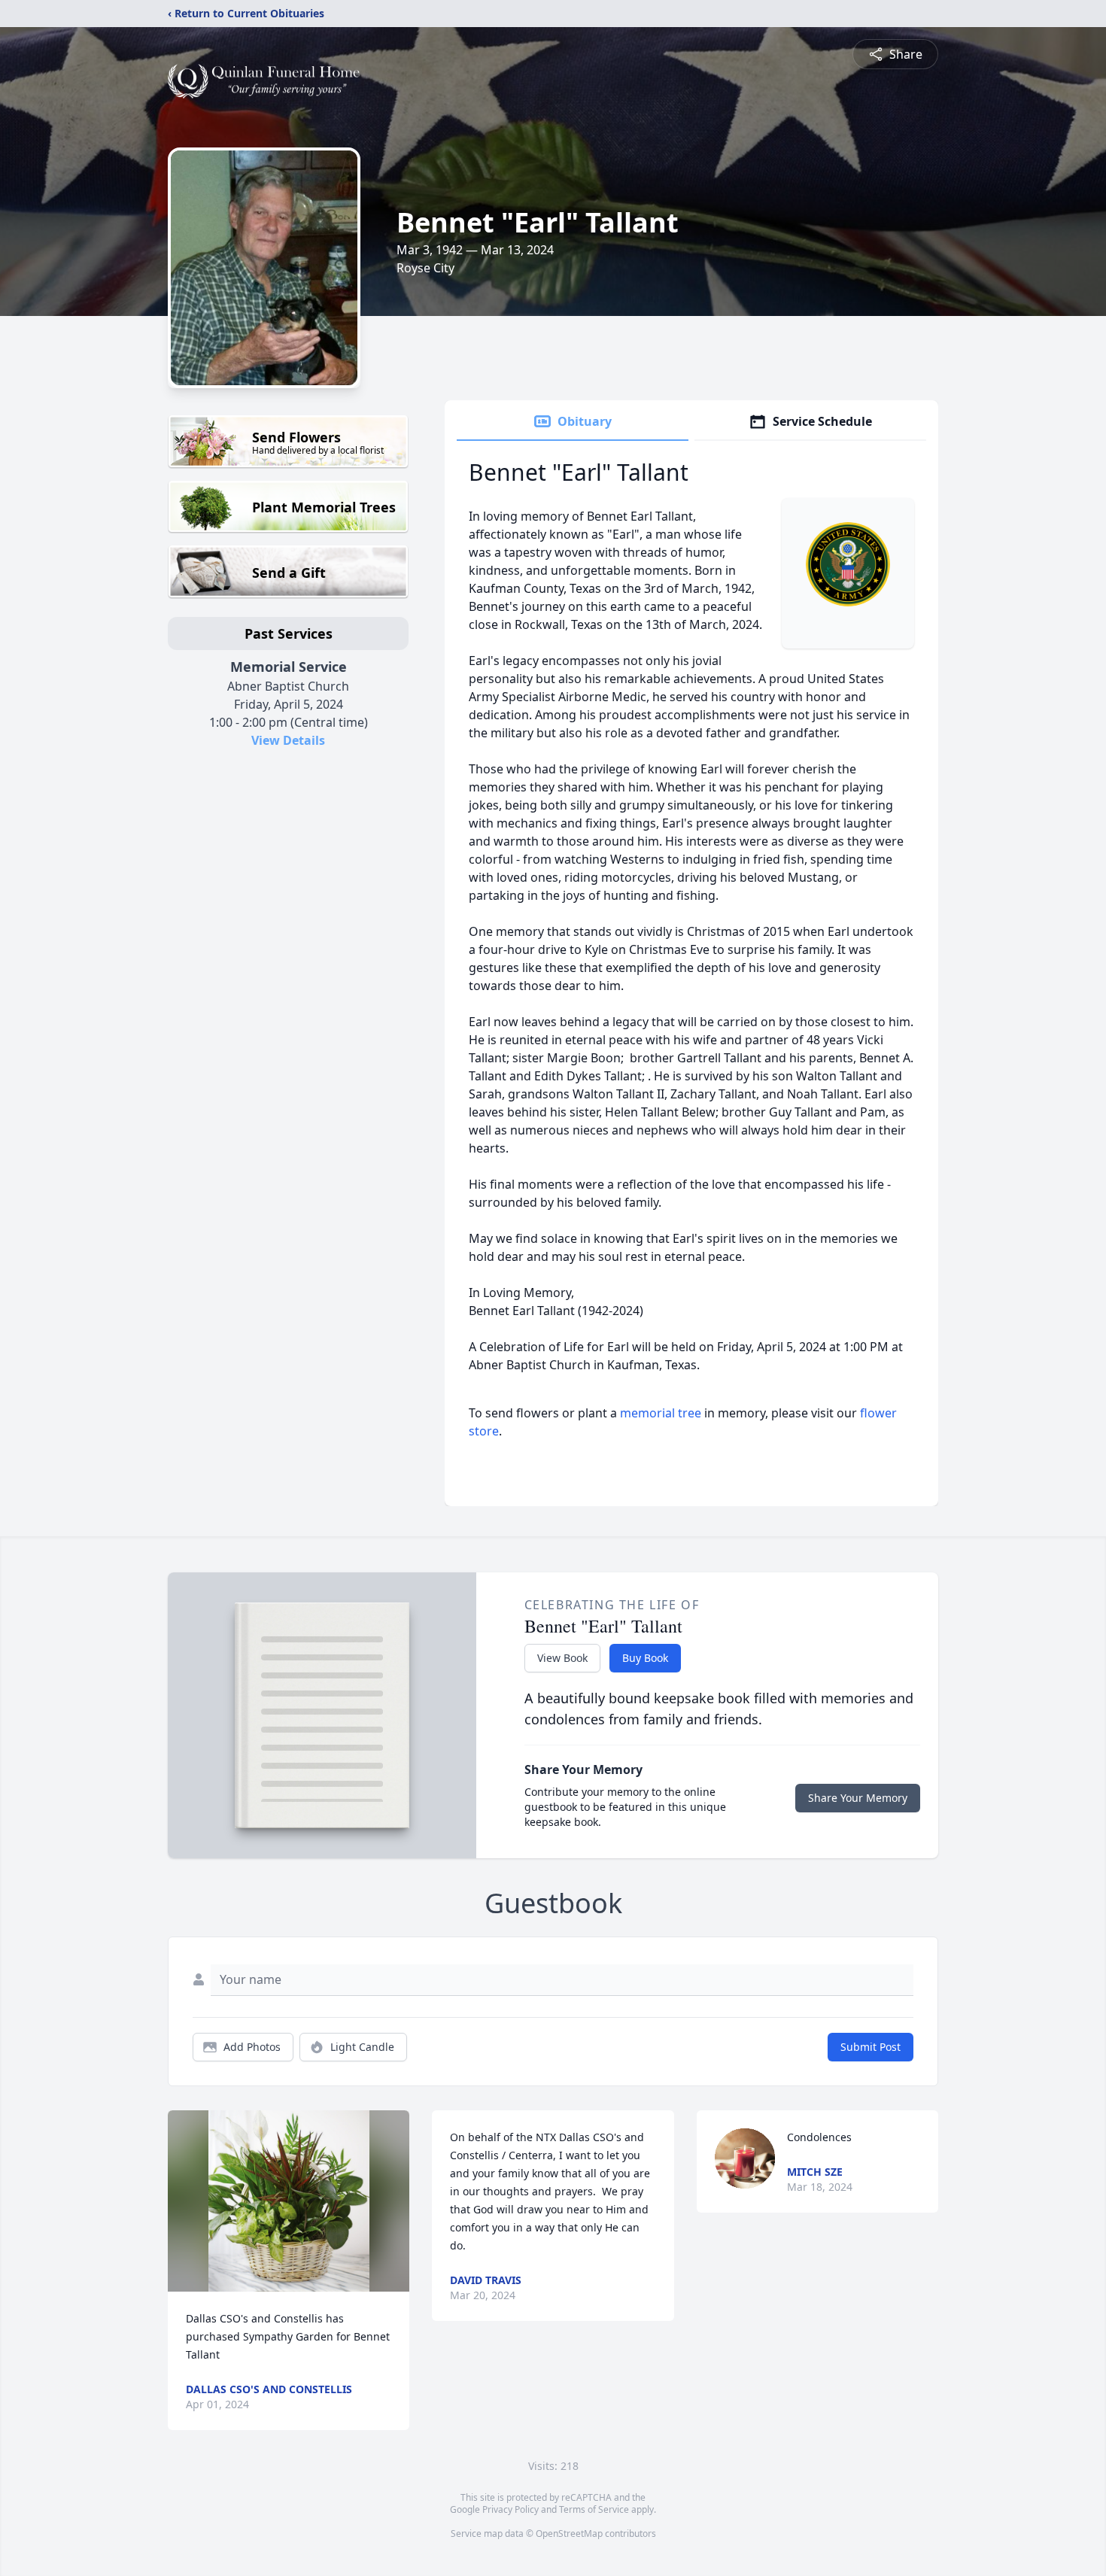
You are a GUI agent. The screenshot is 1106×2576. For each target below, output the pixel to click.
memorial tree (661, 1413)
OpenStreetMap (569, 2533)
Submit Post (871, 2047)
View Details (288, 740)
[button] (289, 2201)
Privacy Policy (510, 2509)
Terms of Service (594, 2509)
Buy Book (645, 1658)
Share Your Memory (858, 1798)
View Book (562, 1658)
